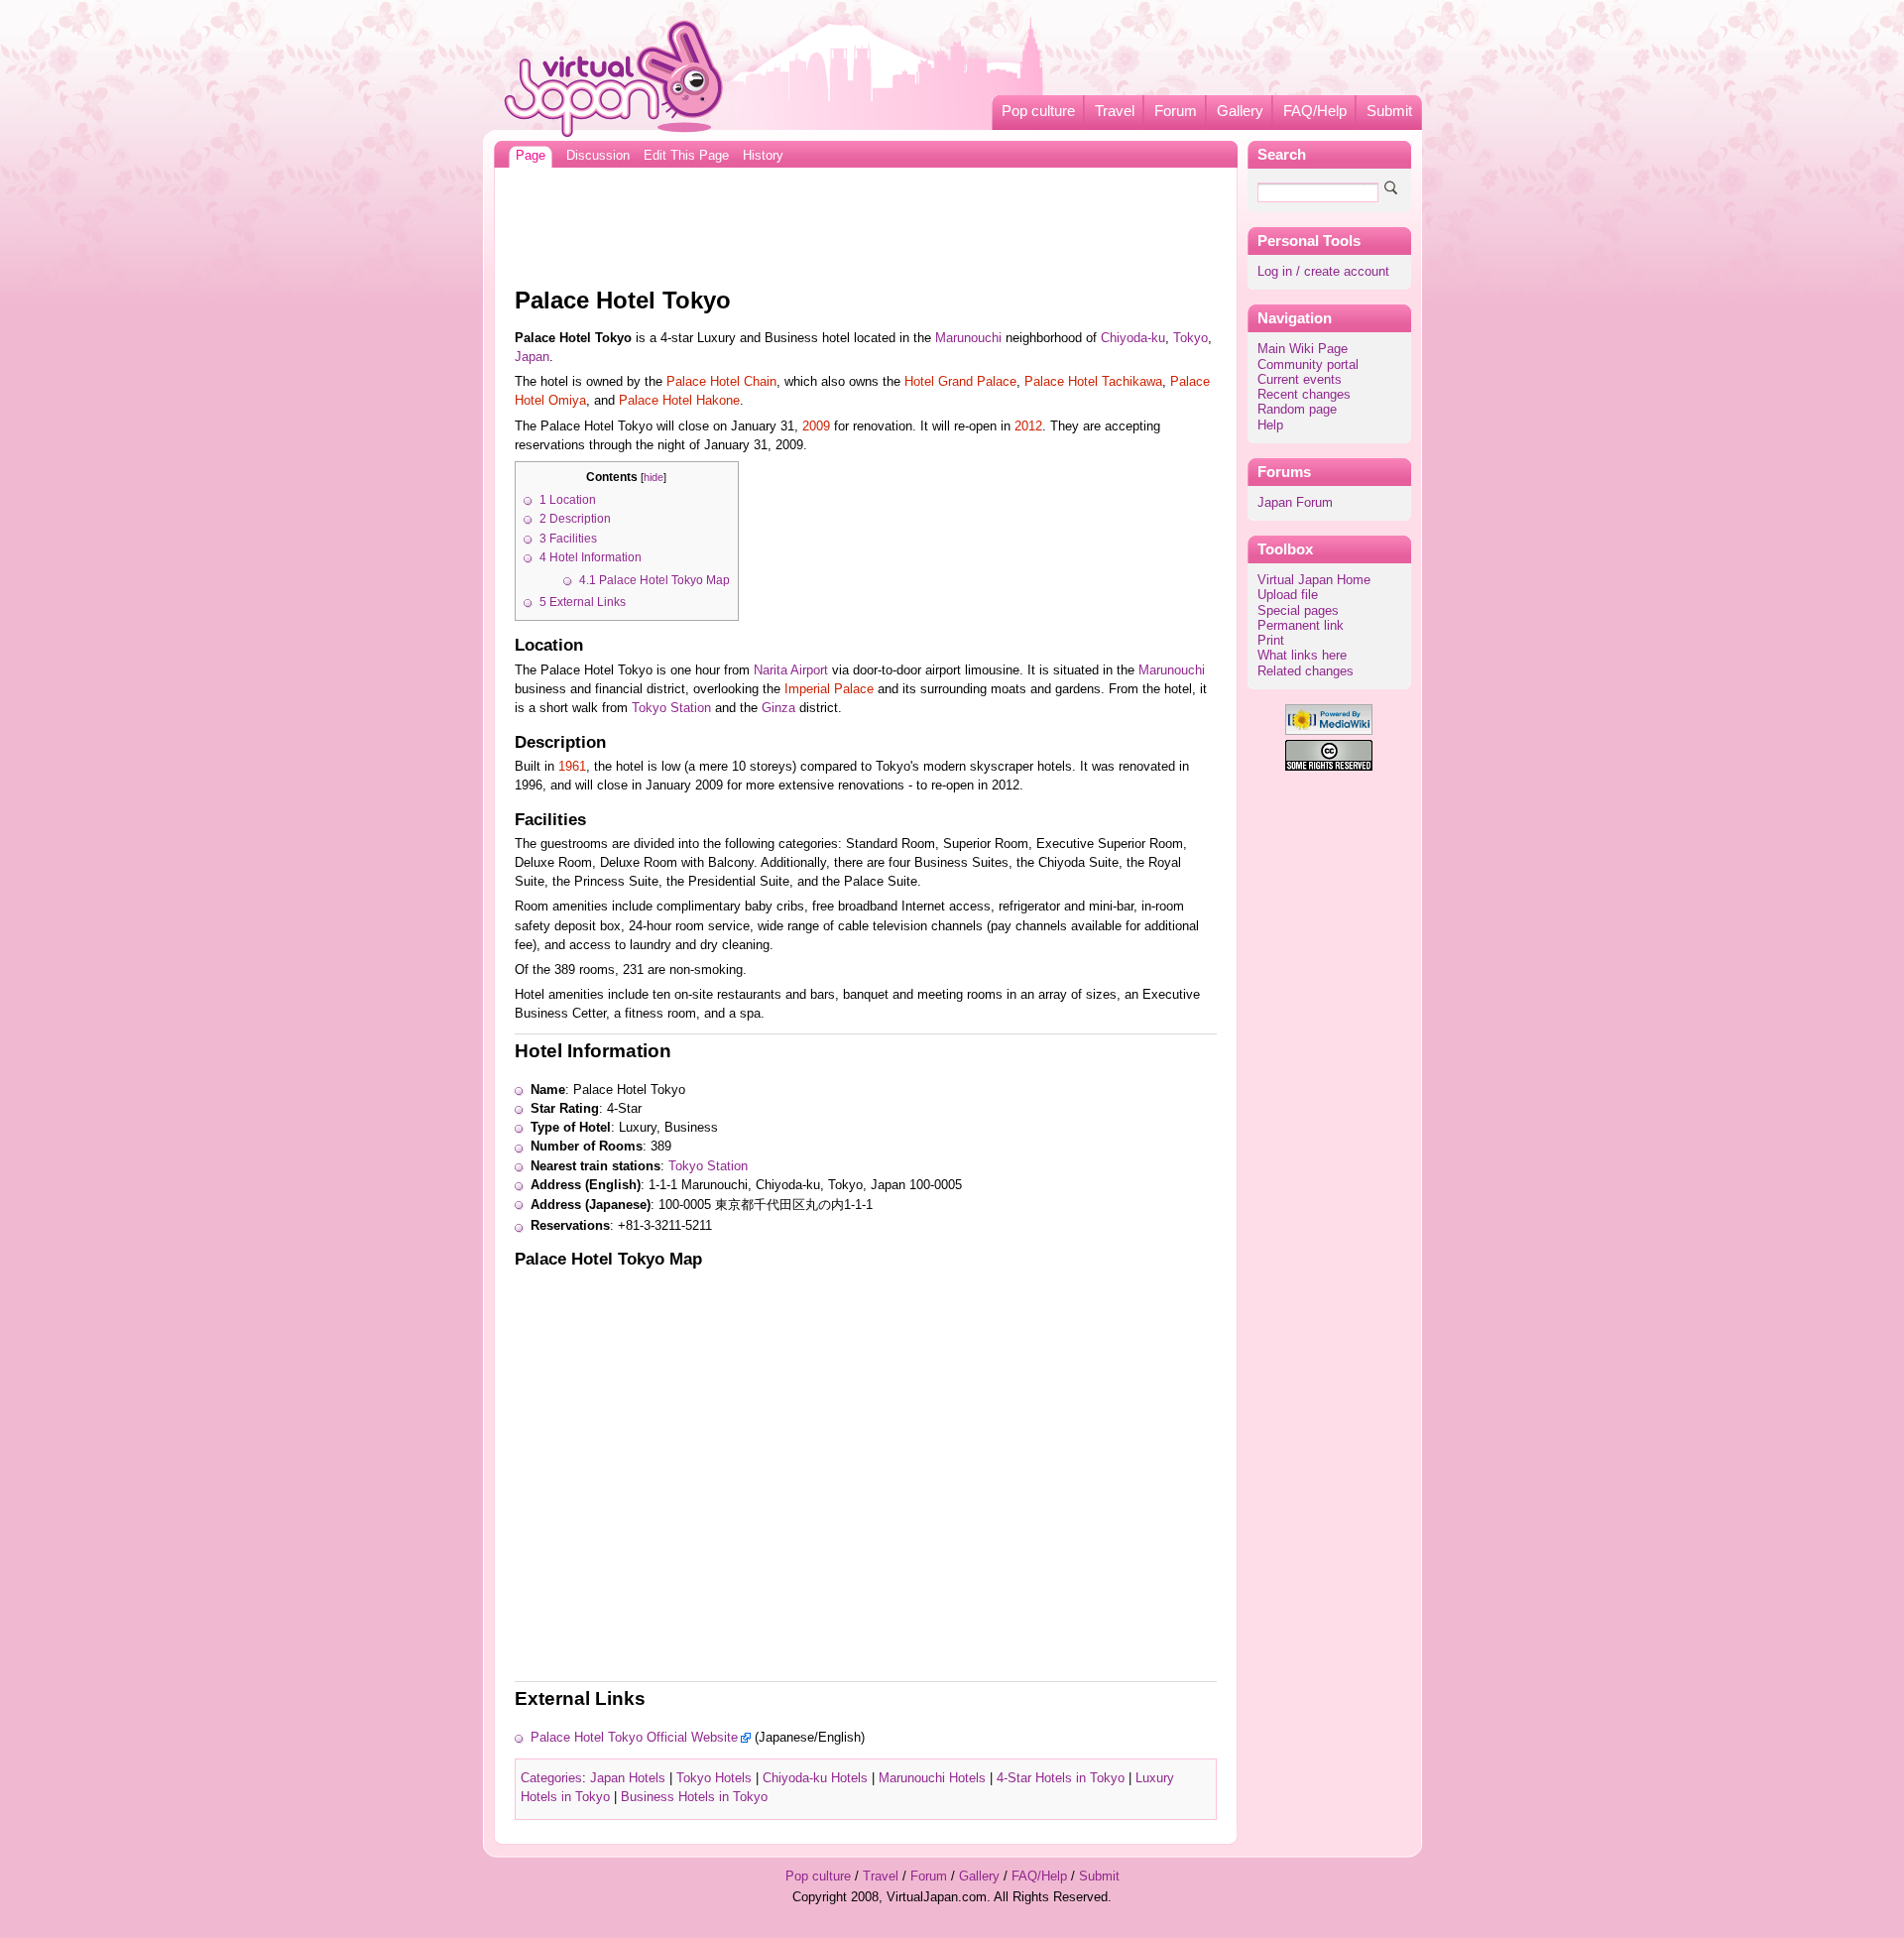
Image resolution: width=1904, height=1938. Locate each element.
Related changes (1306, 671)
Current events (1300, 380)
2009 (816, 426)
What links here (1302, 656)
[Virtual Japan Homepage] (614, 78)
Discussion (598, 156)
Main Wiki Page (1303, 349)
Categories (551, 1778)
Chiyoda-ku (1133, 338)
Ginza (778, 708)
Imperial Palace (829, 689)
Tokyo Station (671, 708)
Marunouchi (968, 338)
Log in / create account (1323, 272)
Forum (1176, 111)
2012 (1028, 426)
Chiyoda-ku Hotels (815, 1778)
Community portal (1308, 365)
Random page (1297, 410)
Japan (532, 357)
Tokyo (1190, 338)
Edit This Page (686, 156)
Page (531, 156)
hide (654, 477)
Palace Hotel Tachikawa (1093, 382)
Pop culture (1038, 111)
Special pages (1298, 611)
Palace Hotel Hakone (679, 401)
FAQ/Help (1315, 111)
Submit (1389, 111)
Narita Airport (791, 670)
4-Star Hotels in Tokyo (1061, 1778)
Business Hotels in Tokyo (694, 1797)
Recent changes (1304, 395)
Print (1271, 641)
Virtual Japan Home (1314, 580)
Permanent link (1301, 626)
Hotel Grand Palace (960, 382)
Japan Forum (1295, 503)
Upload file (1288, 595)
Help (1270, 425)
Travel (1115, 111)
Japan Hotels (628, 1778)
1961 (572, 767)
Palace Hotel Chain (721, 382)
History (763, 156)
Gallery (1240, 111)
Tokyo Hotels (714, 1778)
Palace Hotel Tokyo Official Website (634, 1738)
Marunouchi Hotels (932, 1778)
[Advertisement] (866, 222)
